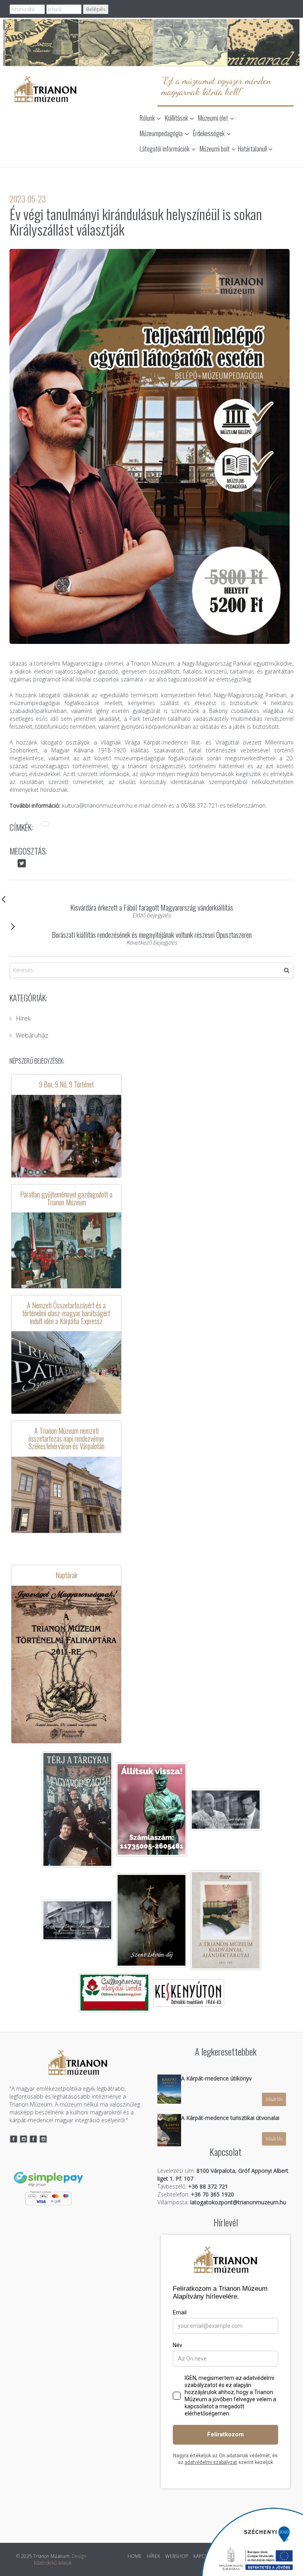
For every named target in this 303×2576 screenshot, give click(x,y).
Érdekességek (209, 133)
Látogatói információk (165, 149)
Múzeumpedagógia (161, 133)
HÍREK (153, 2556)
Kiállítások (176, 118)
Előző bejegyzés (151, 915)
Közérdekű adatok (53, 2563)
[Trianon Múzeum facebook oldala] (14, 2139)
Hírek (23, 1018)
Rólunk (147, 118)
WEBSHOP (177, 2556)
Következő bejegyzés (152, 942)
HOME (135, 2556)
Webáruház (32, 1035)
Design (79, 2556)
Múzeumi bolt (215, 149)
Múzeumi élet (213, 118)
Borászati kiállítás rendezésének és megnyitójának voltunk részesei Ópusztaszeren (152, 934)
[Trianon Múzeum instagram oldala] (24, 2139)
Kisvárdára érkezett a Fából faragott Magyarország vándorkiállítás (152, 907)
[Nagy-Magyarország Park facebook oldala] (33, 2139)
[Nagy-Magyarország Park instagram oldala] (43, 2139)
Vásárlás (274, 2099)
